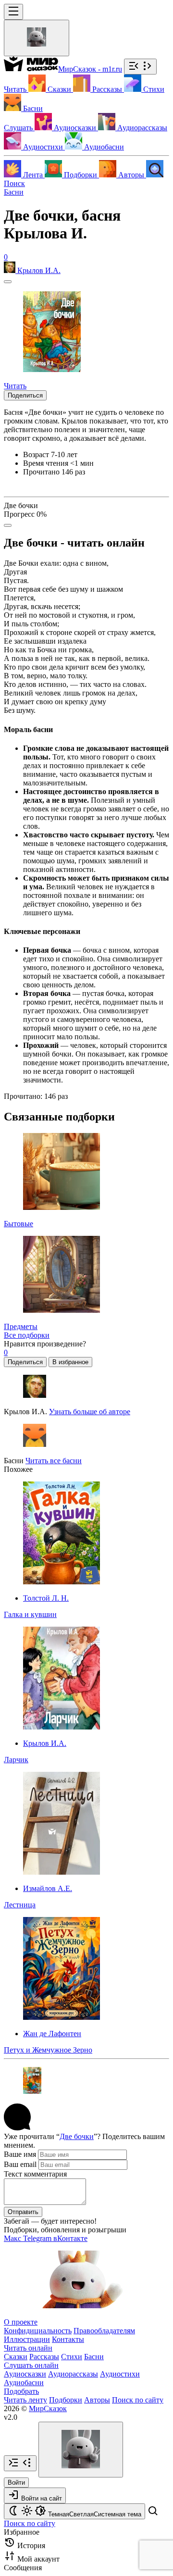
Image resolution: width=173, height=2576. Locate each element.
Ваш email (20, 2164)
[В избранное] (8, 282)
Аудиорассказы (73, 2374)
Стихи (72, 2357)
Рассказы (44, 2357)
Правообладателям (104, 2331)
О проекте (21, 2322)
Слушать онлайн (31, 2365)
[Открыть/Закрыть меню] (13, 12)
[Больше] (8, 525)
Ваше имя (20, 2154)
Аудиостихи (120, 2374)
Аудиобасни (24, 2383)
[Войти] (37, 38)
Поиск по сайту (138, 2400)
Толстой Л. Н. (46, 1598)
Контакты (68, 2339)
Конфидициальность (38, 2331)
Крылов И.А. (45, 1743)
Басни (14, 192)
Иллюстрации (27, 2339)
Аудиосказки (25, 2374)
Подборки (66, 2400)
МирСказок (48, 2408)
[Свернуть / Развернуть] (140, 67)
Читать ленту (25, 2400)
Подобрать (21, 2391)
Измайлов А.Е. (48, 1888)
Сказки (16, 2357)
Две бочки (77, 2136)
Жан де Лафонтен (52, 2034)
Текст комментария (35, 2174)
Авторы (97, 2400)
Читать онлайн (28, 2348)
